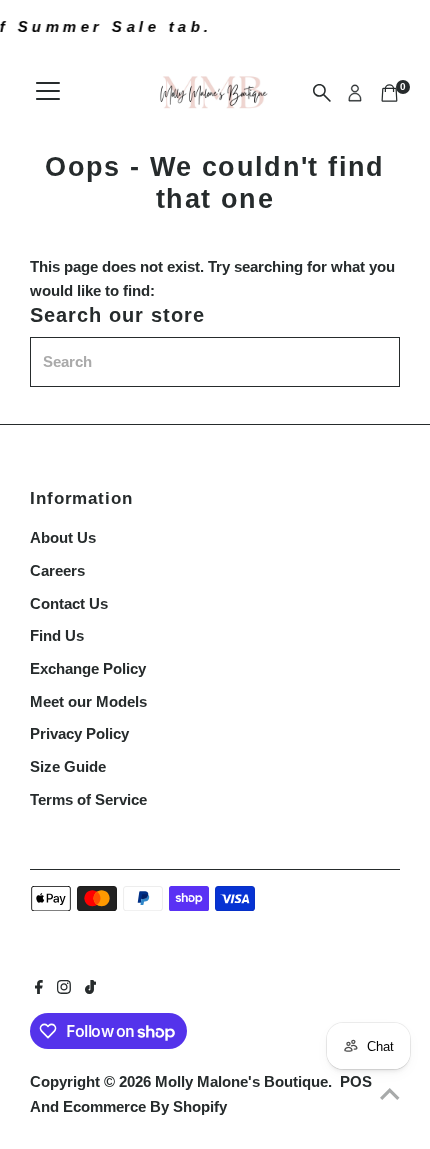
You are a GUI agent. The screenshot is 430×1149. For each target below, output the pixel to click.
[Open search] (322, 93)
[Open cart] (389, 93)
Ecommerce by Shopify (145, 1106)
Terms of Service (88, 799)
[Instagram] (64, 989)
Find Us (57, 635)
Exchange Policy (88, 668)
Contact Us (69, 603)
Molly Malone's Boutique (241, 1081)
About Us (63, 537)
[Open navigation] (48, 93)
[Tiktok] (90, 989)
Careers (57, 570)
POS (356, 1081)
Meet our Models (88, 701)
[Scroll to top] (390, 1094)
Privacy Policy (79, 733)
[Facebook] (39, 989)
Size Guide (68, 766)
